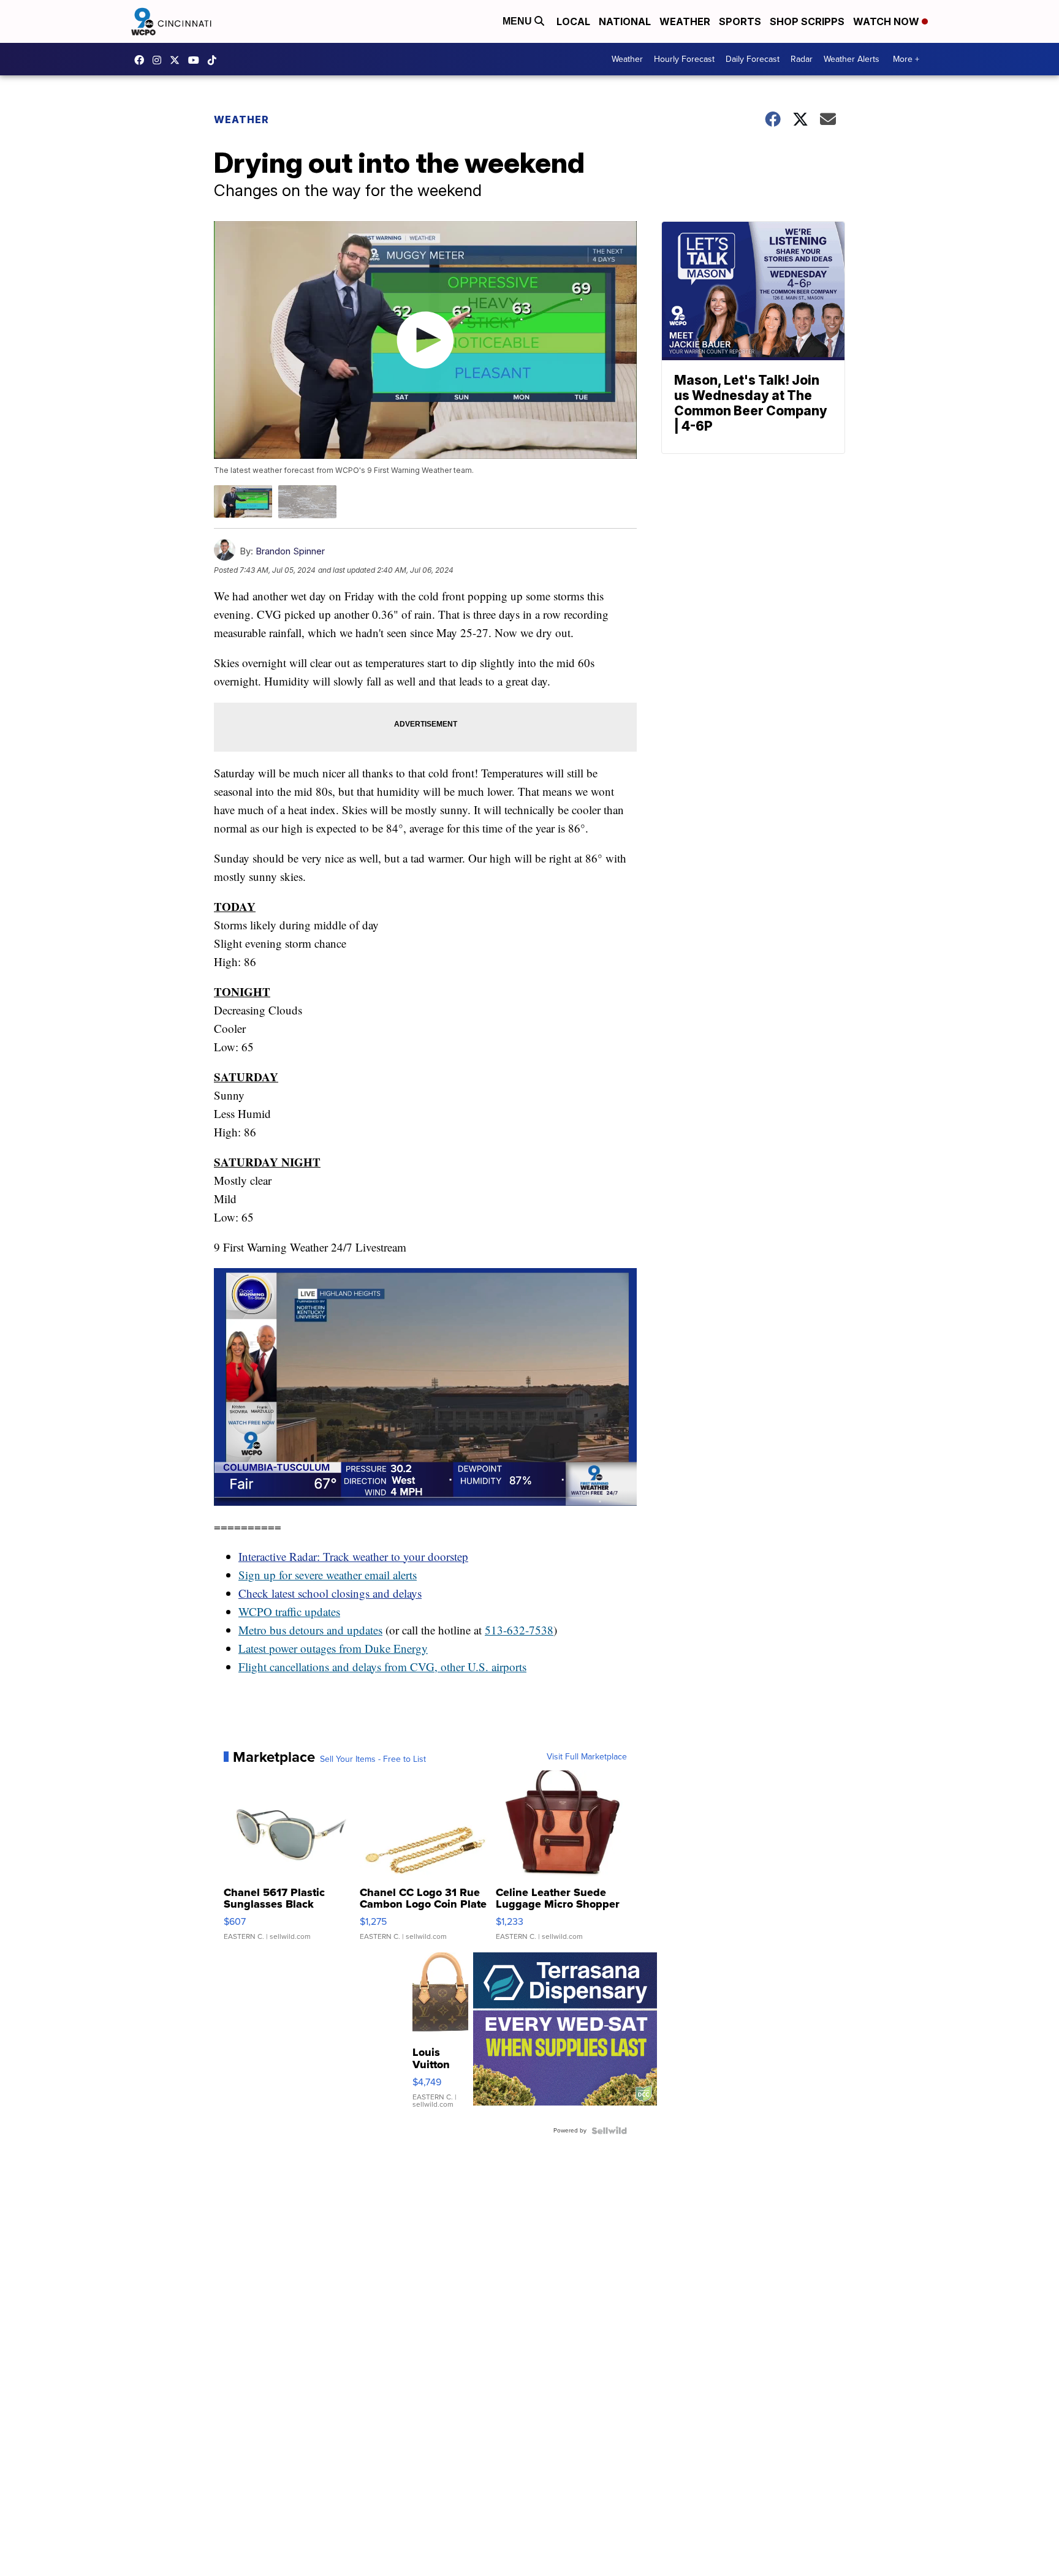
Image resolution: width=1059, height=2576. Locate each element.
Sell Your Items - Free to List (373, 1759)
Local (573, 21)
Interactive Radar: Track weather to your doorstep (353, 1556)
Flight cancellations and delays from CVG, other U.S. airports (382, 1667)
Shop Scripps (807, 21)
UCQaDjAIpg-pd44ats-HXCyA (197, 60)
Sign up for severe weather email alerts (328, 1575)
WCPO (255, 1611)
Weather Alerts (852, 59)
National (625, 21)
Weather (685, 21)
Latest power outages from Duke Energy (333, 1648)
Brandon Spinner (290, 551)
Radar (802, 59)
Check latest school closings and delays (330, 1593)
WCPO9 (142, 60)
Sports (740, 21)
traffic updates (306, 1611)
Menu (518, 21)
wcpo (178, 60)
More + (906, 59)
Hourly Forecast (684, 59)
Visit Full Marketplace (587, 1757)
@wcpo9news (215, 60)
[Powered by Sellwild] (609, 2131)
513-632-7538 (519, 1630)
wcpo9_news (160, 60)
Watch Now (887, 21)
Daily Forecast (753, 59)
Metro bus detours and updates (310, 1630)
